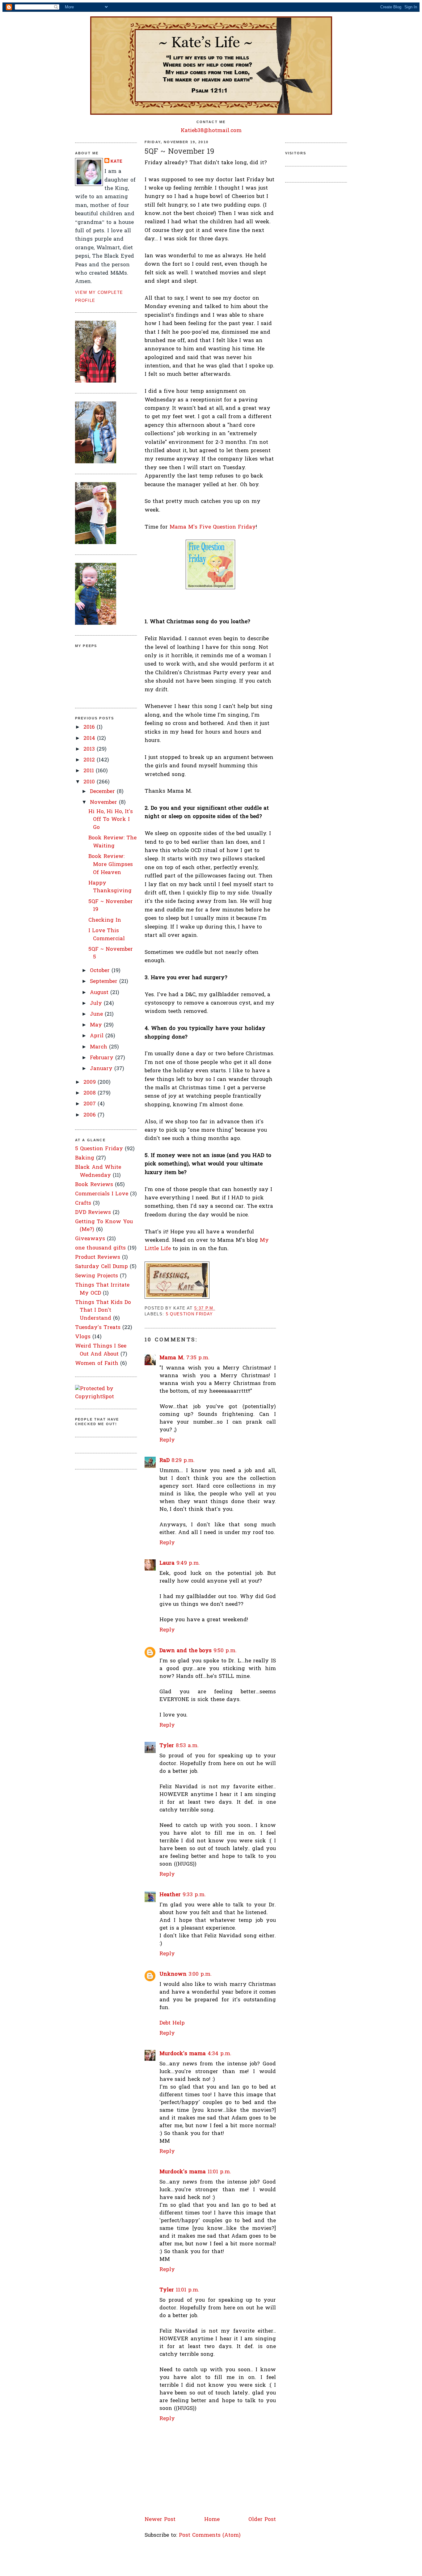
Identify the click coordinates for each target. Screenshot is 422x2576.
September (105, 982)
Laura (167, 1563)
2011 (90, 771)
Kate (117, 161)
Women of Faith (97, 1363)
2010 (90, 782)
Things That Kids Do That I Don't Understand (103, 1310)
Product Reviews (98, 1257)
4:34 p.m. (219, 2054)
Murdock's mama (183, 2054)
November (104, 802)
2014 (90, 738)
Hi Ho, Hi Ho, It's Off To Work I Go (111, 820)
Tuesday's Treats (98, 1328)
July (97, 1003)
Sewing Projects (97, 1276)
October (101, 971)
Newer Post (160, 2520)
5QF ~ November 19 (179, 152)
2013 (90, 749)
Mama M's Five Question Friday (213, 527)
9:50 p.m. (225, 1651)
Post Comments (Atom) (210, 2535)
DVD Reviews (93, 1213)
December (103, 792)
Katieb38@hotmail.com (211, 131)
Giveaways (90, 1239)
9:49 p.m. (188, 1563)
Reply (167, 1440)
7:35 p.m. (198, 1358)
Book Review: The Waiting (112, 842)
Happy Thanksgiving (110, 887)
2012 (90, 760)
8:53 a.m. (187, 1746)
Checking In (105, 920)
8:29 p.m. (183, 1461)
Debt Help (172, 2023)
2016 (90, 727)
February (103, 1058)
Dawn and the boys (186, 1651)
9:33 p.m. (194, 1895)
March (99, 1047)
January (102, 1069)
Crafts (83, 1203)
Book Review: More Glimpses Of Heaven (111, 864)
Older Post (262, 2520)
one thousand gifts (100, 1248)
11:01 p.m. (219, 2172)
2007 (91, 1104)
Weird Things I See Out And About (101, 1350)
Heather (170, 1895)
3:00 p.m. (200, 1974)
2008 (91, 1093)
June (97, 1014)
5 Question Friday (99, 1149)
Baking (85, 1158)
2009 (91, 1082)
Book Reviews (94, 1185)
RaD (165, 1461)
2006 (91, 1115)
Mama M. (172, 1358)
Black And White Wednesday (98, 1171)
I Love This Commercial (107, 935)
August (100, 993)
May (97, 1025)
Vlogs (83, 1337)
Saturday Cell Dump (101, 1267)
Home (212, 2520)
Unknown (173, 1974)
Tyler (167, 1746)
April (98, 1036)
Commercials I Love (102, 1194)
